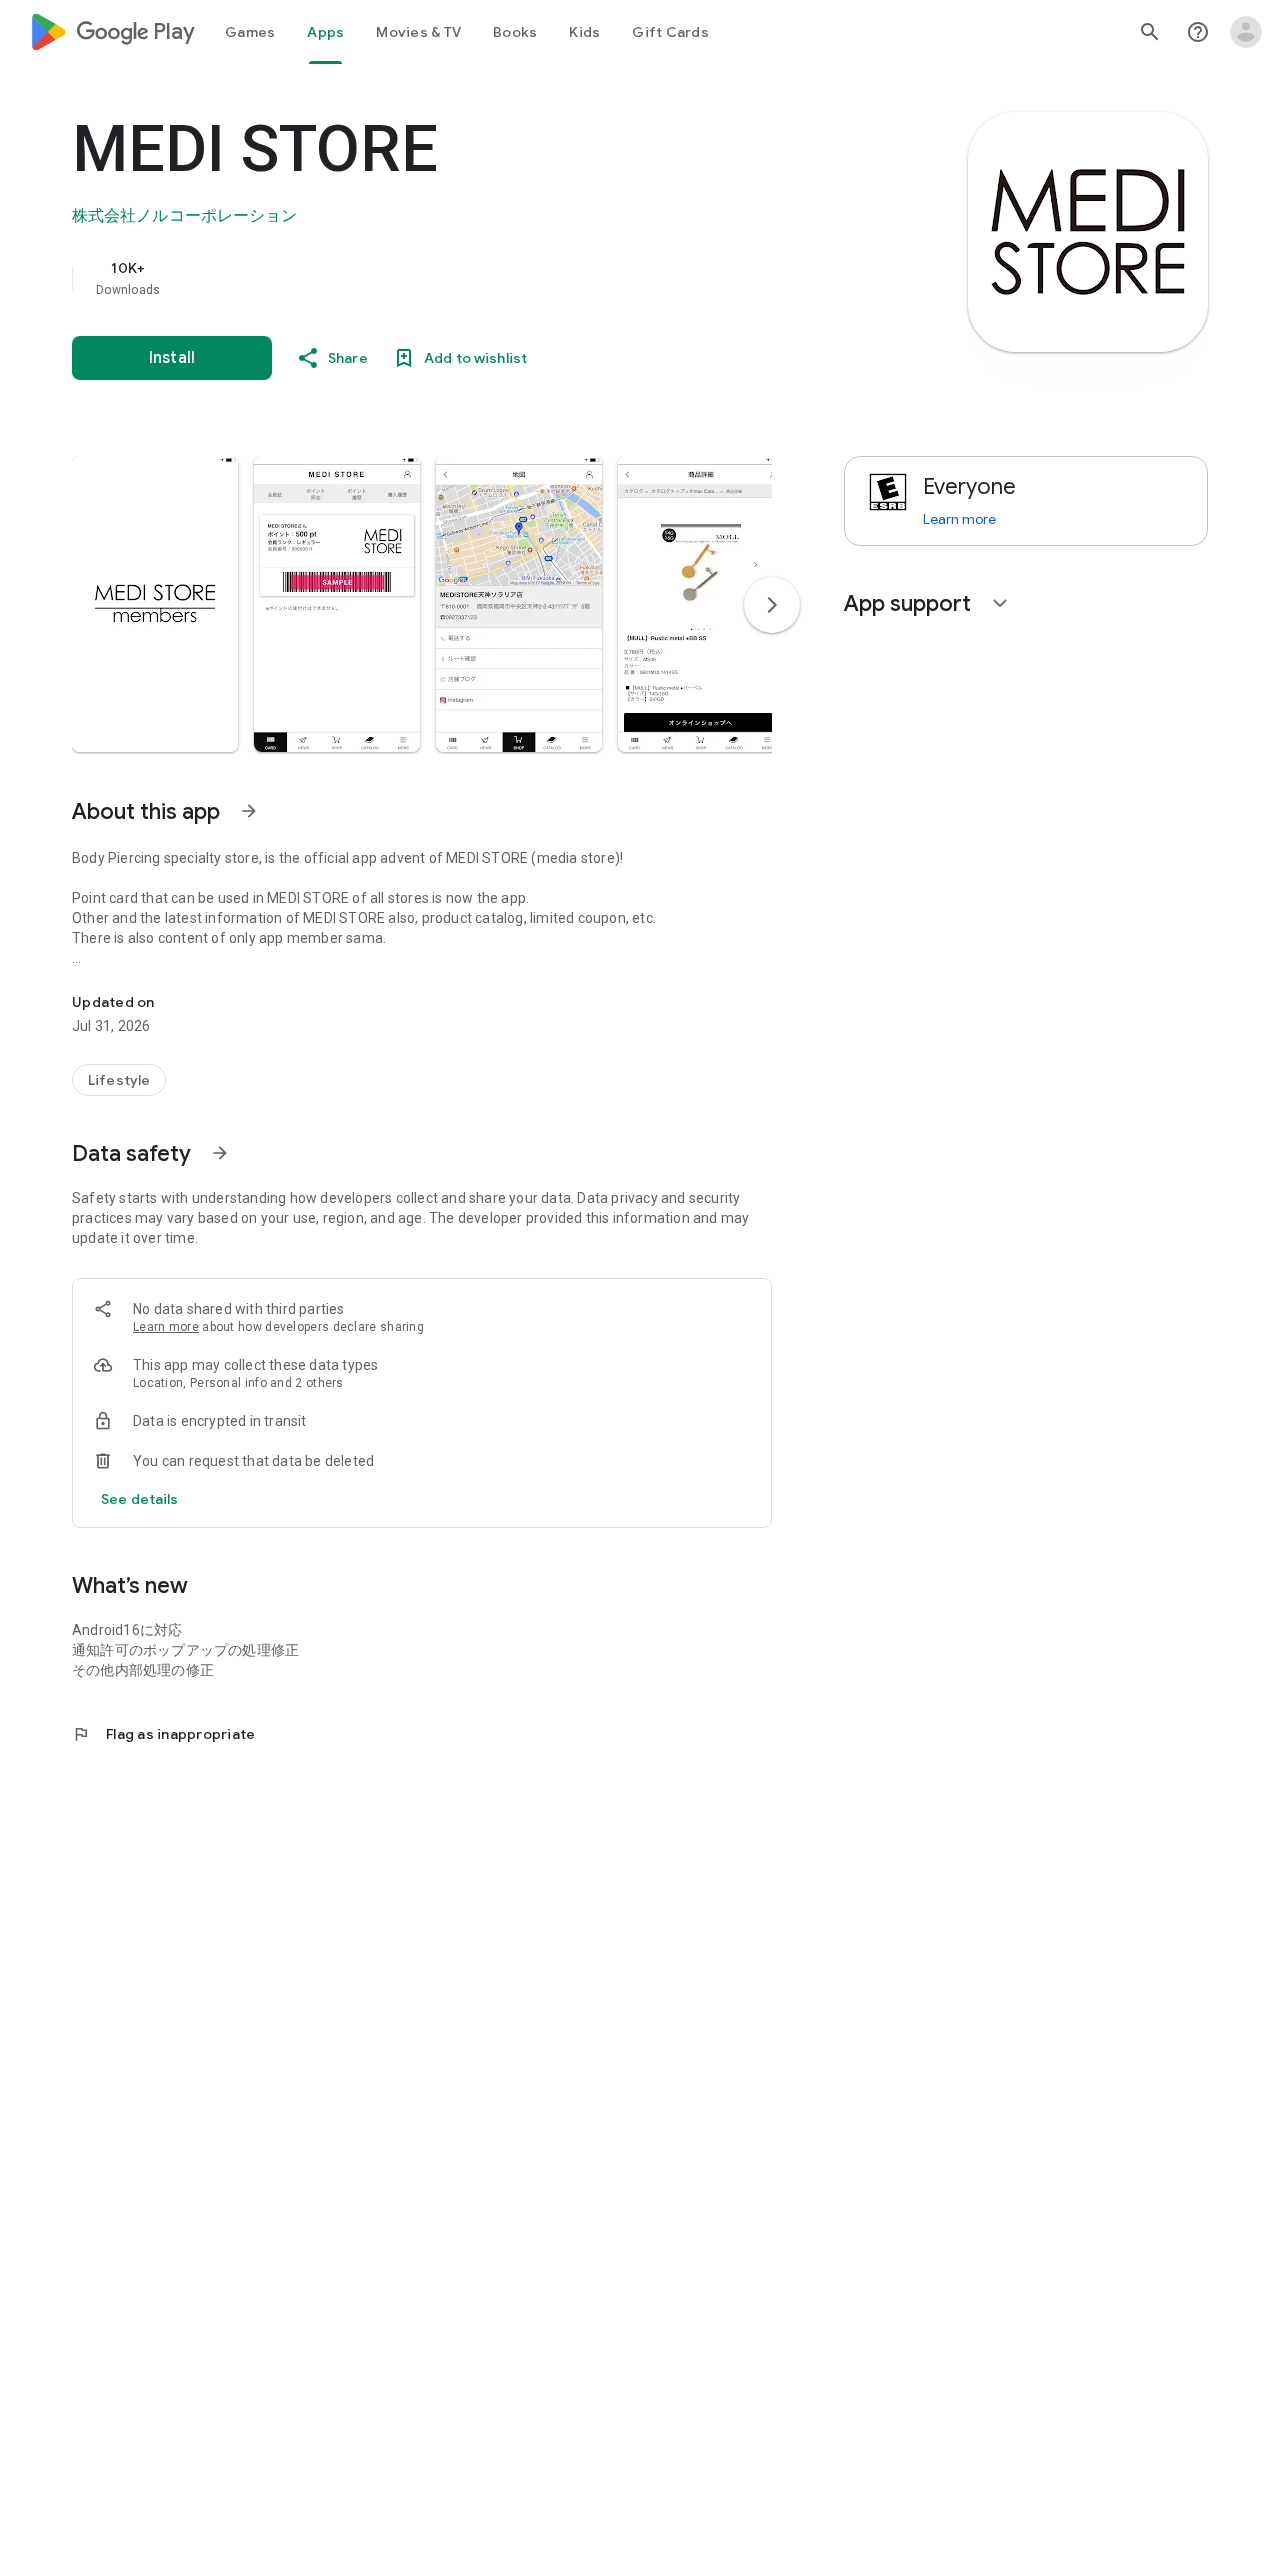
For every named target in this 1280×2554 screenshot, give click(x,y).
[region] (472, 278)
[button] (155, 604)
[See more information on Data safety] (220, 1153)
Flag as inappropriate (163, 1734)
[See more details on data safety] (140, 1499)
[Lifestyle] (119, 1080)
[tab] (250, 32)
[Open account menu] (1246, 32)
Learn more (166, 1327)
